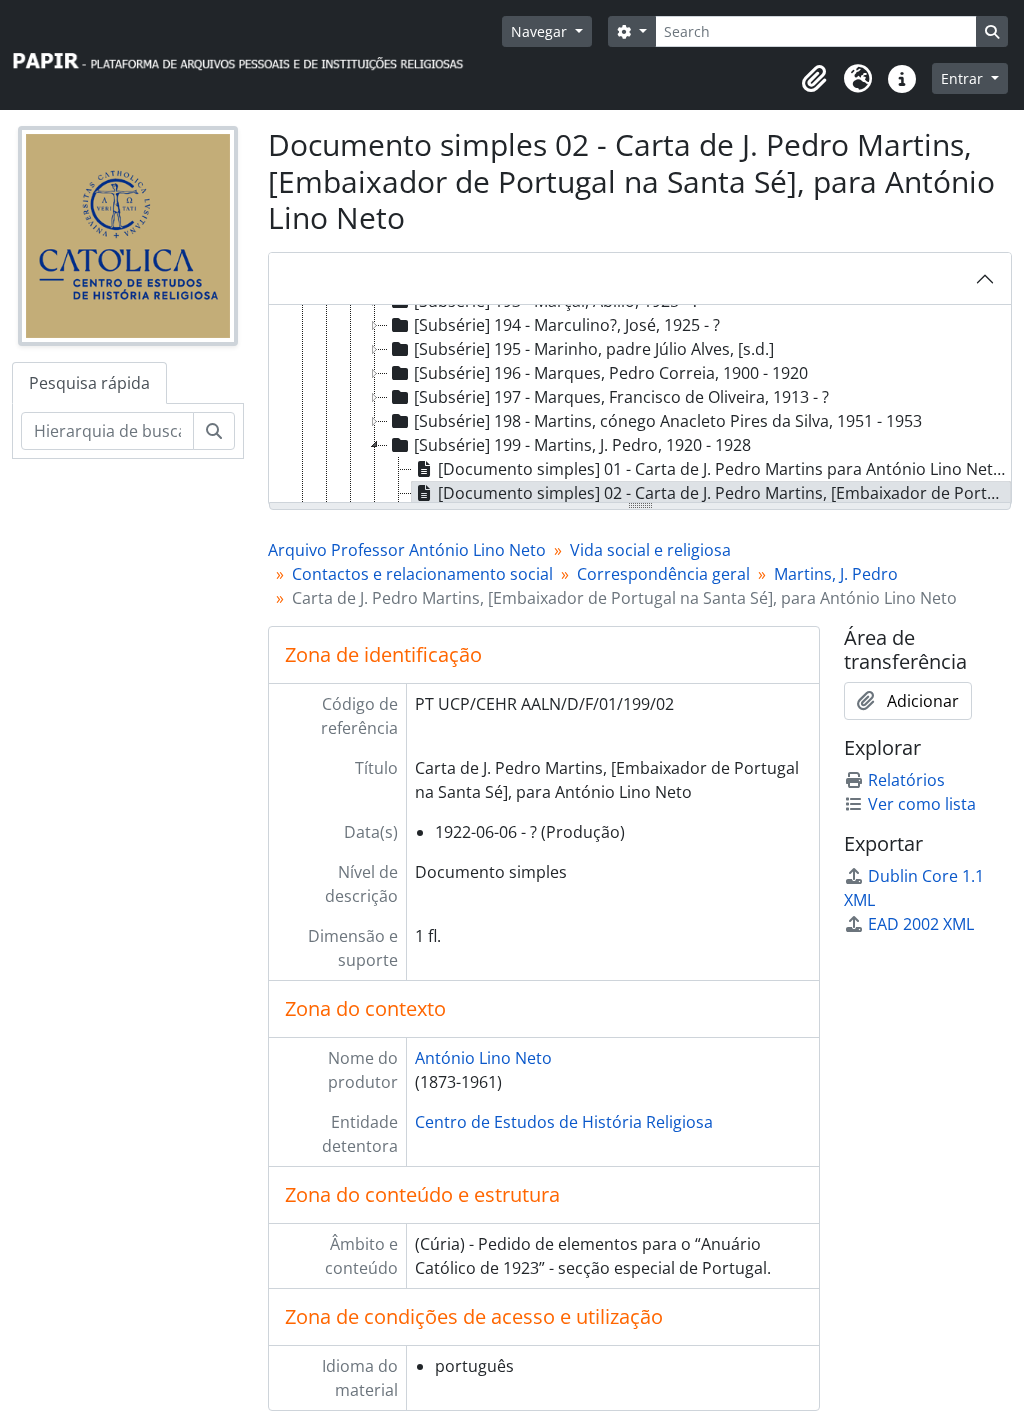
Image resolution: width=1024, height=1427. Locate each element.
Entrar (964, 78)
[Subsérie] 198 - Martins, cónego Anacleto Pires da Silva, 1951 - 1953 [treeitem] (668, 421)
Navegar (541, 31)
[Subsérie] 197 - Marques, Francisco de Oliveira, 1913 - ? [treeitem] (621, 397)
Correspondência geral (663, 574)
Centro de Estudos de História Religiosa (564, 1122)
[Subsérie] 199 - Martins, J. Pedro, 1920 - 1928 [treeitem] (582, 445)
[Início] (247, 55)
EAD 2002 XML (921, 924)
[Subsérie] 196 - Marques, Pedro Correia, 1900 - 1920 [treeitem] (611, 373)
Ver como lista (922, 804)
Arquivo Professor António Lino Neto (407, 550)
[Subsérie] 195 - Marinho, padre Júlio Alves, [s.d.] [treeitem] (594, 349)
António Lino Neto (483, 1058)
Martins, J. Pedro (836, 574)
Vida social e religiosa (650, 550)
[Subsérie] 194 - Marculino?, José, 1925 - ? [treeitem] (567, 325)
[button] (814, 79)
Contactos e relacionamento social (422, 574)
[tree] (640, 405)
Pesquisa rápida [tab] (89, 383)
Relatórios (906, 780)
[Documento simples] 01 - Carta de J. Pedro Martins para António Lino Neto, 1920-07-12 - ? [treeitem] (724, 469)
